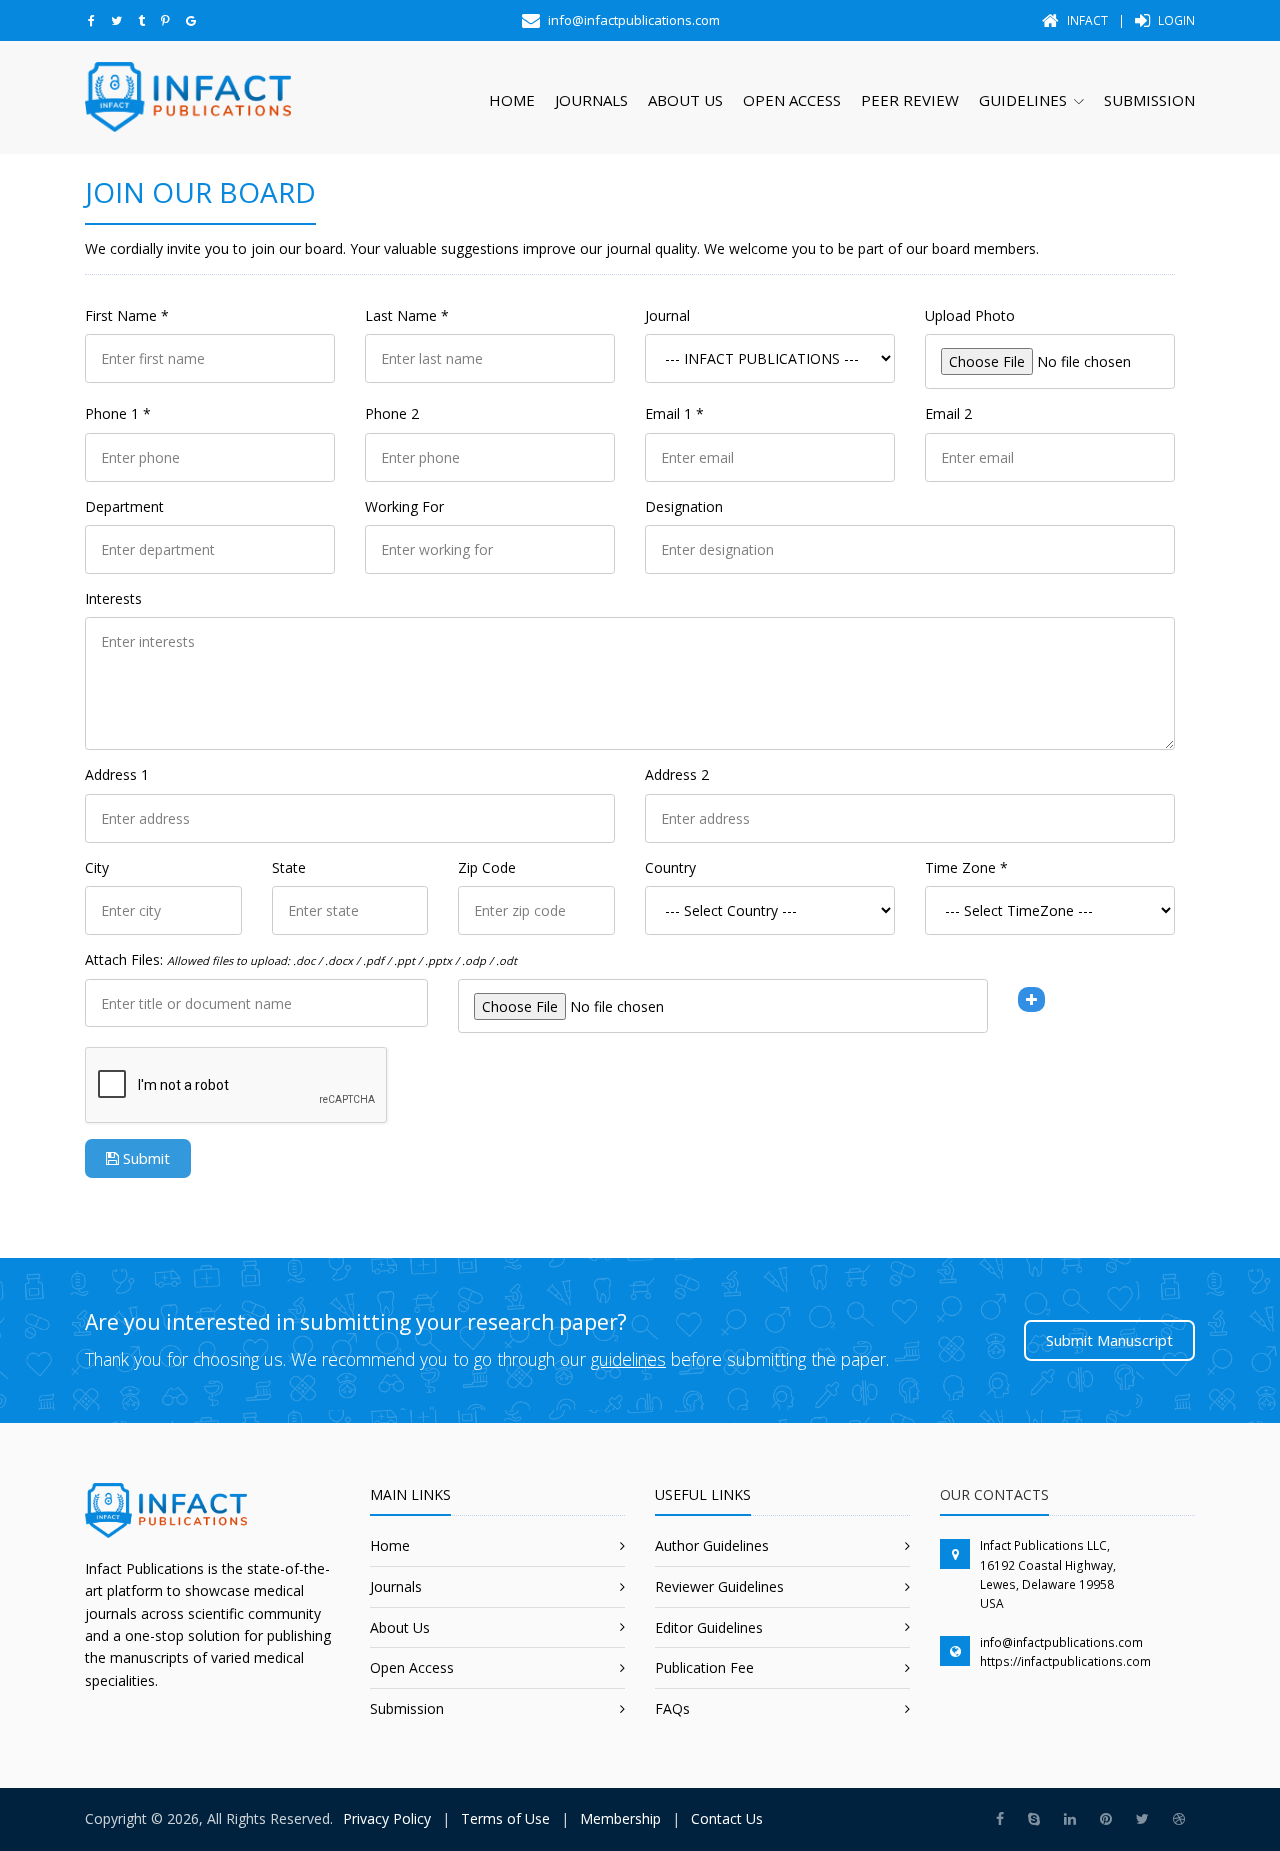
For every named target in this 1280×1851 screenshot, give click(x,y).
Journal (667, 315)
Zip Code (487, 867)
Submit (144, 1158)
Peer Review (910, 100)
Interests (113, 598)
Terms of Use (505, 1818)
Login (1175, 20)
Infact (1086, 20)
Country (670, 867)
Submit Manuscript (1109, 1340)
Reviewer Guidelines (719, 1586)
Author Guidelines (712, 1545)
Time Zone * (966, 867)
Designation (684, 506)
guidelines (628, 1359)
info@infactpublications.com (1061, 1642)
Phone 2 (392, 413)
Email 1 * (674, 413)
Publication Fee (704, 1667)
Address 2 (677, 774)
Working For (404, 506)
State (289, 867)
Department (124, 506)
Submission (1149, 100)
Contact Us (727, 1818)
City (97, 867)
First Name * (127, 315)
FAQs (672, 1708)
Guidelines (1023, 100)
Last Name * (407, 315)
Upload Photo (970, 315)
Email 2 (948, 413)
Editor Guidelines (709, 1627)
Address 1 (117, 774)
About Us (685, 100)
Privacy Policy (387, 1818)
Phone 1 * (118, 413)
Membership (620, 1818)
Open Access (792, 100)
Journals (591, 100)
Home (512, 100)
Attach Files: (301, 959)
